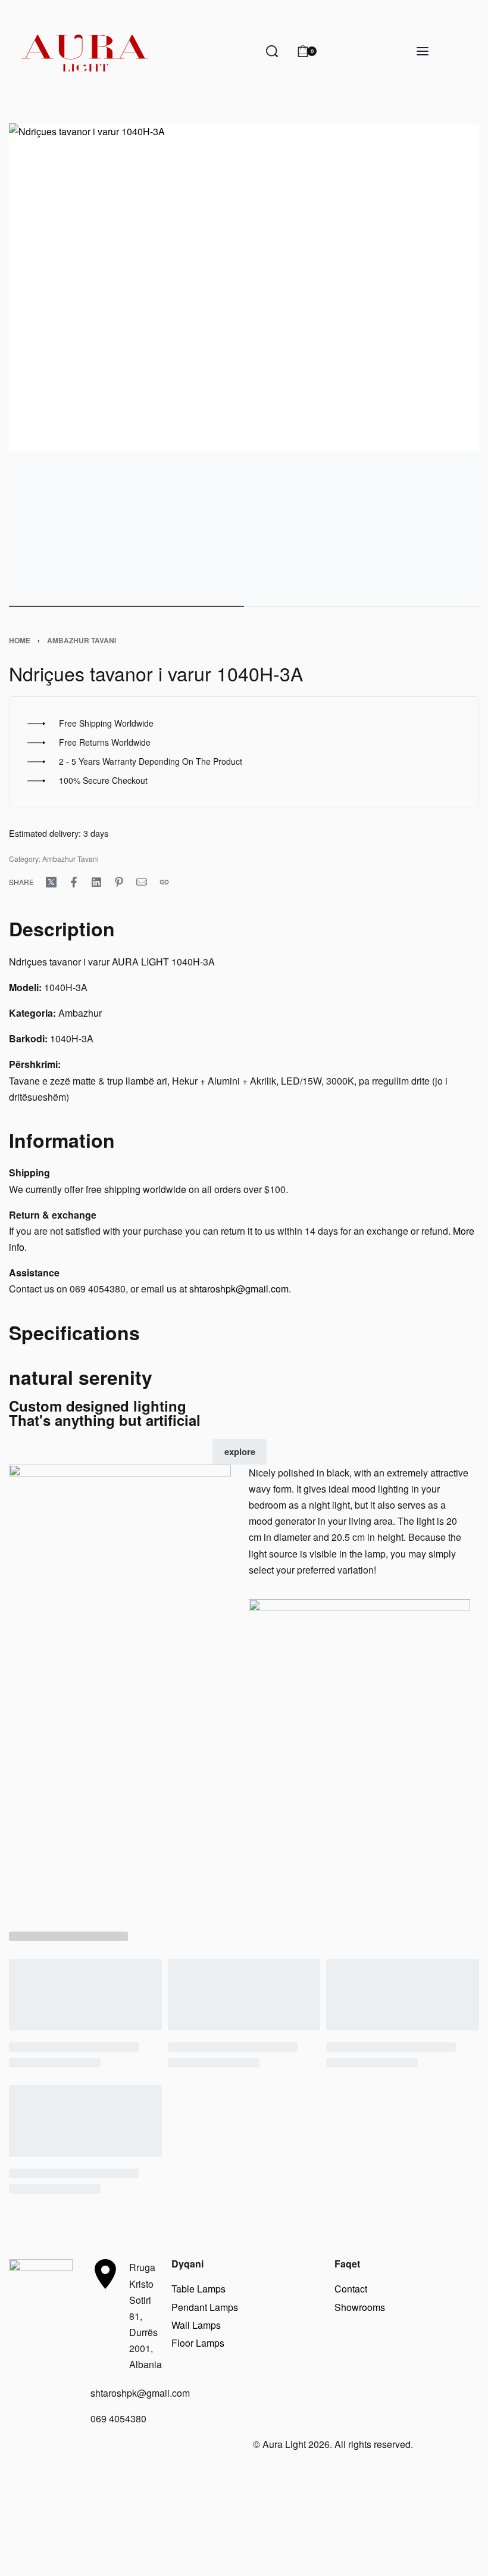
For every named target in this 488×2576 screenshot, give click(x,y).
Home (20, 640)
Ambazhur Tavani (82, 640)
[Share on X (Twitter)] (51, 882)
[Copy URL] (164, 882)
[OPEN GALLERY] (244, 359)
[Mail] (142, 882)
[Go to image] (126, 606)
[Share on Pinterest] (119, 882)
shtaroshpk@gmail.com (239, 1289)
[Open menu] (423, 51)
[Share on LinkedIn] (96, 882)
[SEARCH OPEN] (272, 51)
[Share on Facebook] (74, 882)
